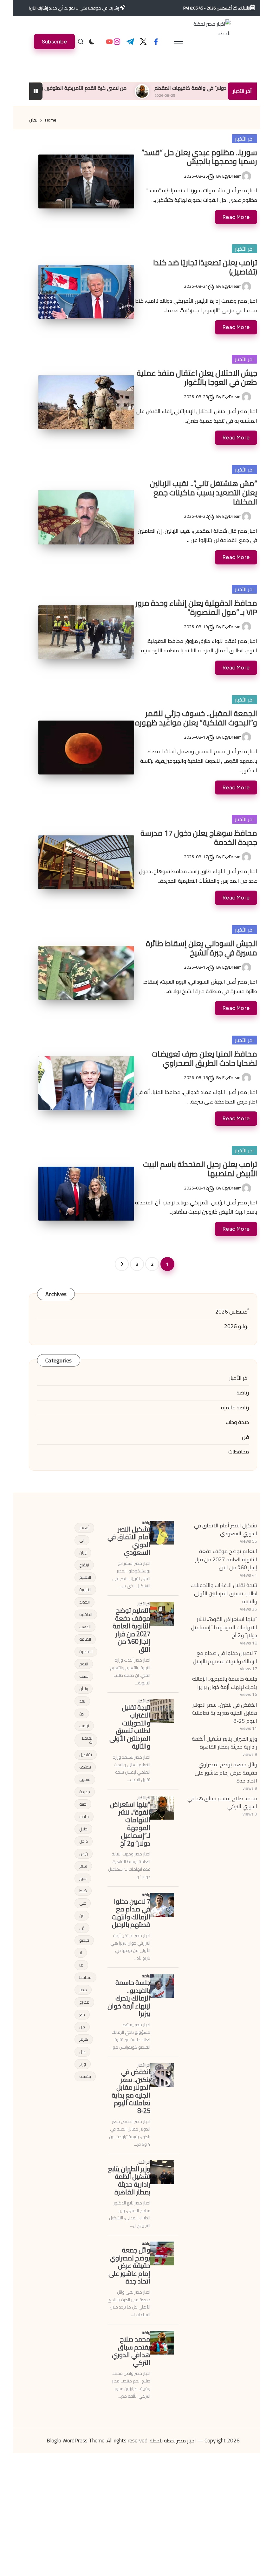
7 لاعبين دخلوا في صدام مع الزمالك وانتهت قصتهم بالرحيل (225, 1657)
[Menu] (179, 42)
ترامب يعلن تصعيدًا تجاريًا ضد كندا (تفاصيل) (205, 267)
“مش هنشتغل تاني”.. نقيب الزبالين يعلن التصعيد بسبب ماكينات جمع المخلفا (204, 493)
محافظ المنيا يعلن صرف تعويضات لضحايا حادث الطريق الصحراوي (204, 1058)
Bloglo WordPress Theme (76, 2441)
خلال (83, 1829)
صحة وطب (237, 1422)
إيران (83, 1552)
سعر (83, 1866)
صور (83, 1878)
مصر (83, 1990)
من (82, 2027)
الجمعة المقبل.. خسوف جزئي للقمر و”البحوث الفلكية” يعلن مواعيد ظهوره (196, 718)
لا (81, 1953)
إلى (82, 1540)
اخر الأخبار (244, 139)
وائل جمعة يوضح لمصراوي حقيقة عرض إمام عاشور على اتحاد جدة (226, 1772)
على (83, 1903)
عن (82, 1915)
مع (82, 2014)
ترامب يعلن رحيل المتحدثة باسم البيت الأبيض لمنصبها (200, 1169)
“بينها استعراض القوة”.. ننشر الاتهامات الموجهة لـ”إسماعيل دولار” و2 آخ (224, 1627)
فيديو (84, 1940)
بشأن (84, 1689)
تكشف (85, 1767)
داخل (84, 1841)
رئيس (84, 1854)
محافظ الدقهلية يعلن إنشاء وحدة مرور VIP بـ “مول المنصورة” (196, 608)
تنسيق (85, 1779)
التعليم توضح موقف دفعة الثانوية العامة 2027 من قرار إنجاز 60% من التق (226, 1559)
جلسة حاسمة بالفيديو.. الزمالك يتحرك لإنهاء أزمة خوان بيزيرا (225, 1683)
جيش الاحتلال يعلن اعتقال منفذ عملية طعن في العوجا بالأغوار (197, 378)
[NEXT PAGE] (122, 1264)
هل (82, 2052)
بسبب (84, 1676)
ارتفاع (84, 1565)
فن (245, 1437)
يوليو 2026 (237, 1327)
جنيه (83, 1804)
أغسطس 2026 (232, 1312)
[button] (54, 41)
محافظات (239, 1452)
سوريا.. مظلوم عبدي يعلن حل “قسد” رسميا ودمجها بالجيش (199, 157)
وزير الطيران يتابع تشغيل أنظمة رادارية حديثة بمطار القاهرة (224, 1743)
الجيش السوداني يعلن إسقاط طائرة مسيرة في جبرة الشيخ (201, 948)
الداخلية (86, 1614)
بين (82, 1713)
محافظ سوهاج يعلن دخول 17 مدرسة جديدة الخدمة (199, 838)
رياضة (243, 1393)
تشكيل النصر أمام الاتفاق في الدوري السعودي (226, 1530)
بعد (82, 1701)
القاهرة (86, 1651)
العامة (85, 1639)
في (82, 1928)
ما (81, 1965)
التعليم (85, 1577)
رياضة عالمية (235, 1408)
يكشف (85, 2076)
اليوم (84, 1664)
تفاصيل (86, 1755)
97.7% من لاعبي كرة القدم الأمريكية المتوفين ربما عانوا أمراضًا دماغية (96, 88)
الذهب (85, 1627)
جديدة (85, 1792)
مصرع (84, 2002)
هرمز (84, 2039)
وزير (83, 2064)
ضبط (83, 1891)
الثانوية (85, 1590)
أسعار (84, 1528)
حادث (84, 1816)
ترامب (84, 1726)
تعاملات (87, 1740)
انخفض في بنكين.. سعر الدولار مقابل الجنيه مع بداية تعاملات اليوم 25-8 (224, 1713)
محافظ (85, 1977)
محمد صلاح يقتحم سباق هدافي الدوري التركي (222, 1802)
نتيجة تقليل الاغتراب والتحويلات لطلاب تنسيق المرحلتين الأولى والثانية (224, 1593)
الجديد (84, 1602)
